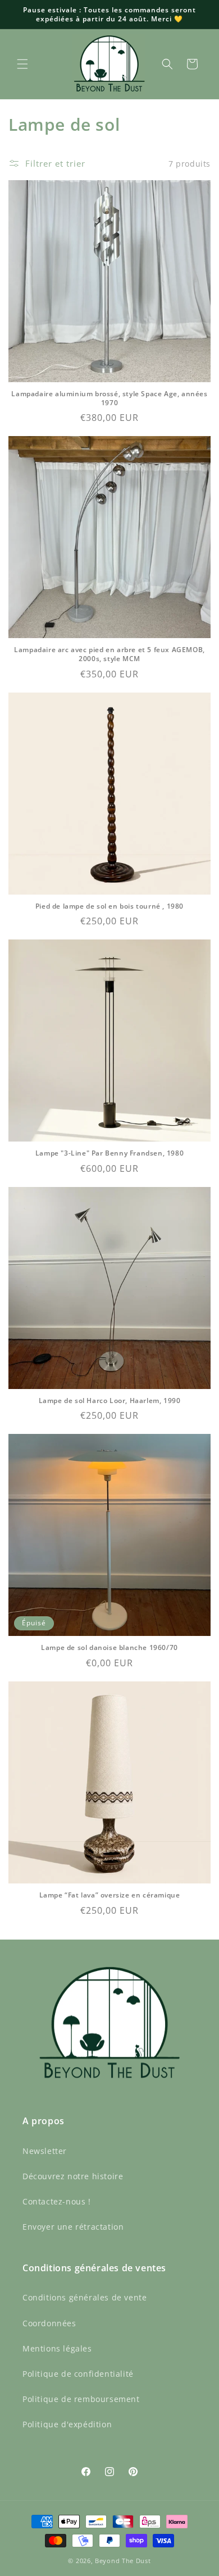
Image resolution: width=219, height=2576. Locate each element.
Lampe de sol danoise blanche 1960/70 (109, 1648)
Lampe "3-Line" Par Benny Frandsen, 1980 (109, 1153)
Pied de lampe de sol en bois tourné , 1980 (109, 906)
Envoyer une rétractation (73, 2227)
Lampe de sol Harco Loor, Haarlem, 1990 (110, 1401)
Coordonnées (49, 2323)
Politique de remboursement (81, 2399)
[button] (22, 64)
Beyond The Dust (123, 2561)
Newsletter (45, 2151)
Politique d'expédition (67, 2424)
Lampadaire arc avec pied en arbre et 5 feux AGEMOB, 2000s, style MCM (109, 654)
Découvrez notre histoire (73, 2176)
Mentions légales (57, 2348)
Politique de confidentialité (78, 2374)
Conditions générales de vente (85, 2297)
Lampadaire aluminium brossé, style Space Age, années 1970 (109, 398)
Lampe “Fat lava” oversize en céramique (110, 1895)
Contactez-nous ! (57, 2201)
